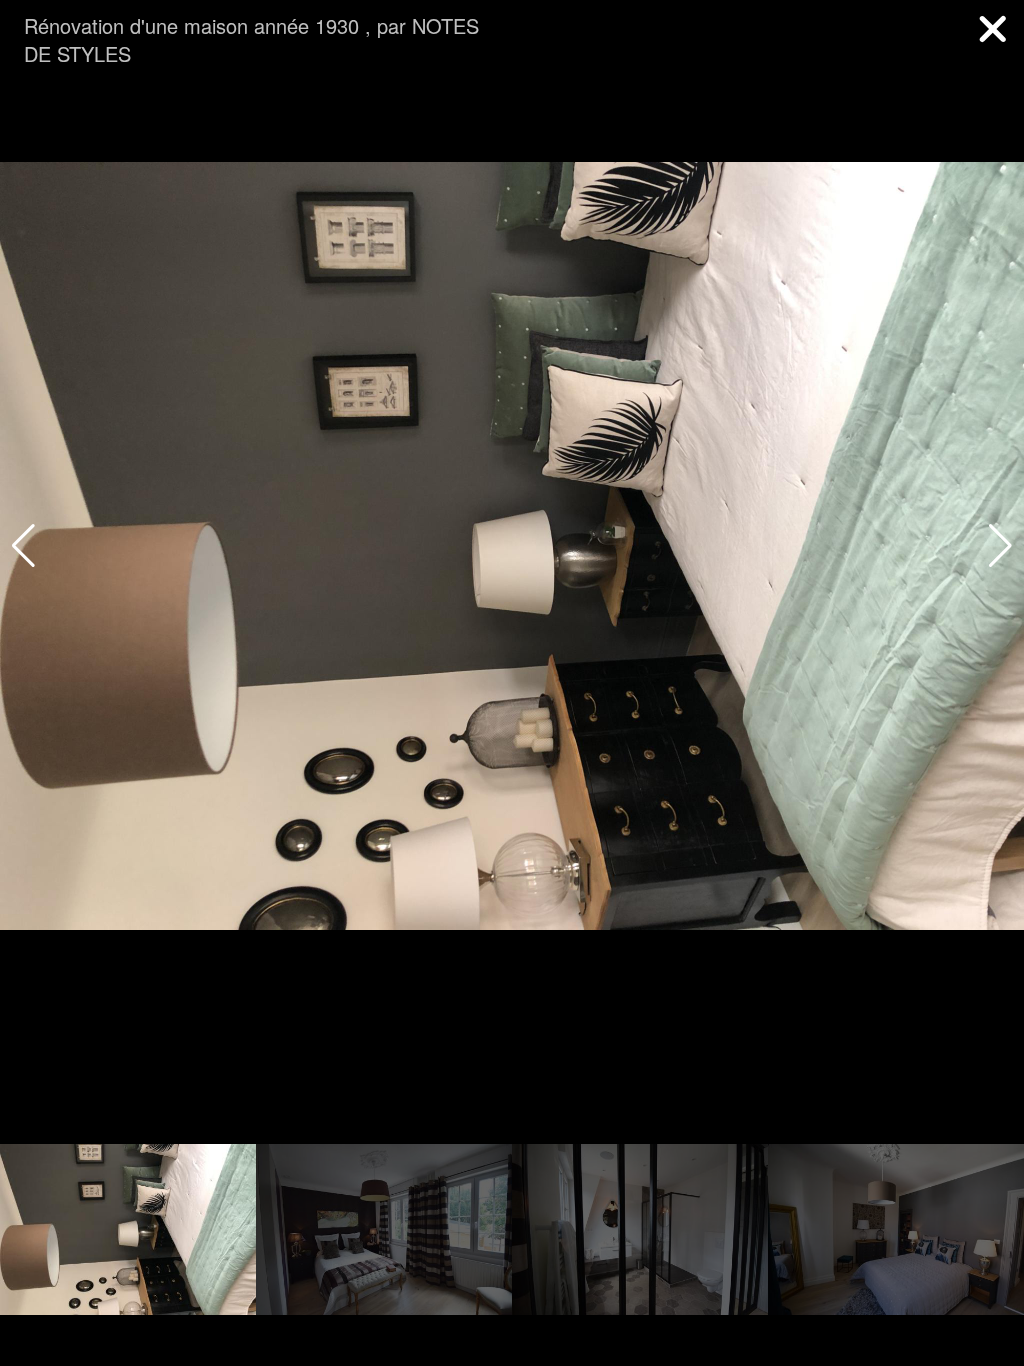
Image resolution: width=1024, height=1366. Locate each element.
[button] (1000, 546)
